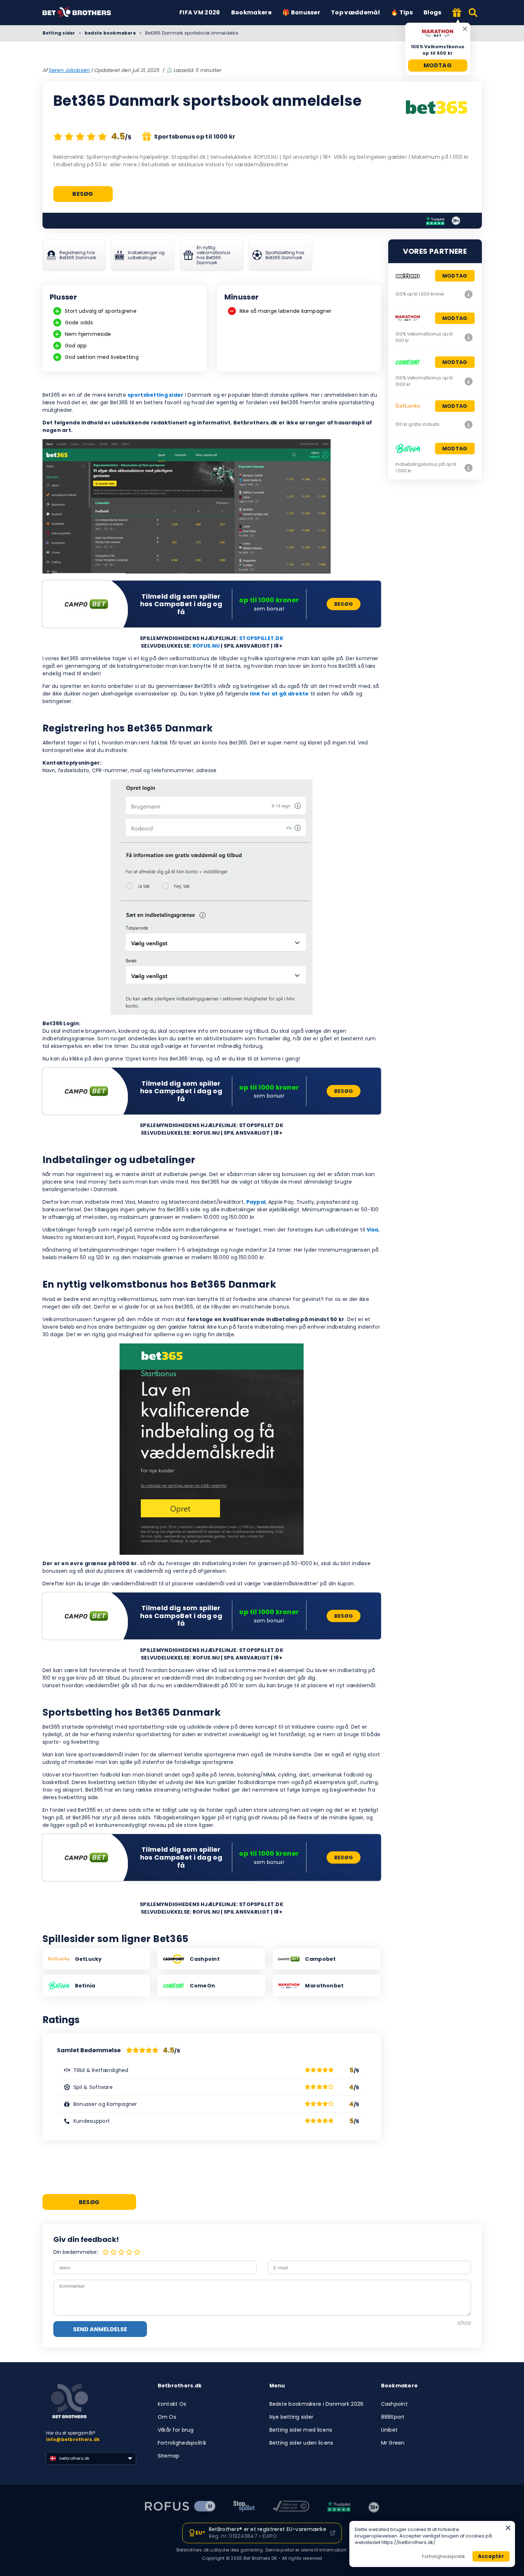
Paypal (256, 1202)
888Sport (393, 2417)
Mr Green (393, 2443)
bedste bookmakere (110, 33)
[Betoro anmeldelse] (469, 294)
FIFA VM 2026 (200, 12)
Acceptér (491, 2556)
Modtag (438, 65)
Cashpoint (395, 2404)
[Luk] (465, 29)
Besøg (83, 194)
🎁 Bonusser (301, 12)
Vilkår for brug (176, 2430)
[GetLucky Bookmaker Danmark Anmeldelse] (469, 424)
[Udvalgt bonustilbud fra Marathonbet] (457, 13)
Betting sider (59, 33)
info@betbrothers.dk (73, 2439)
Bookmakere (251, 12)
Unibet (389, 2430)
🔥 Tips (402, 12)
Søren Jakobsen (70, 70)
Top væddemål (355, 12)
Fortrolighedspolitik (182, 2443)
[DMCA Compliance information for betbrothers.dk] (291, 2507)
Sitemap (169, 2456)
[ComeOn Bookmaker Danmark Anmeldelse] (469, 381)
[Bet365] (437, 108)
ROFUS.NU (206, 646)
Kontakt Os (172, 2404)
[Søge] (473, 13)
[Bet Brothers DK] (82, 13)
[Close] (508, 2528)
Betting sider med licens (301, 2430)
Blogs (433, 12)
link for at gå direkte (279, 694)
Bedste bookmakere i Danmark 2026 (317, 2404)
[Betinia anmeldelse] (469, 468)
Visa (373, 1230)
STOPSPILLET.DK (261, 638)
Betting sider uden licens (301, 2443)
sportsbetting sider (155, 395)
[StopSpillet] (244, 2507)
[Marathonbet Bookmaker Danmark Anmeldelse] (469, 337)
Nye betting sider (292, 2417)
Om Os (167, 2417)
